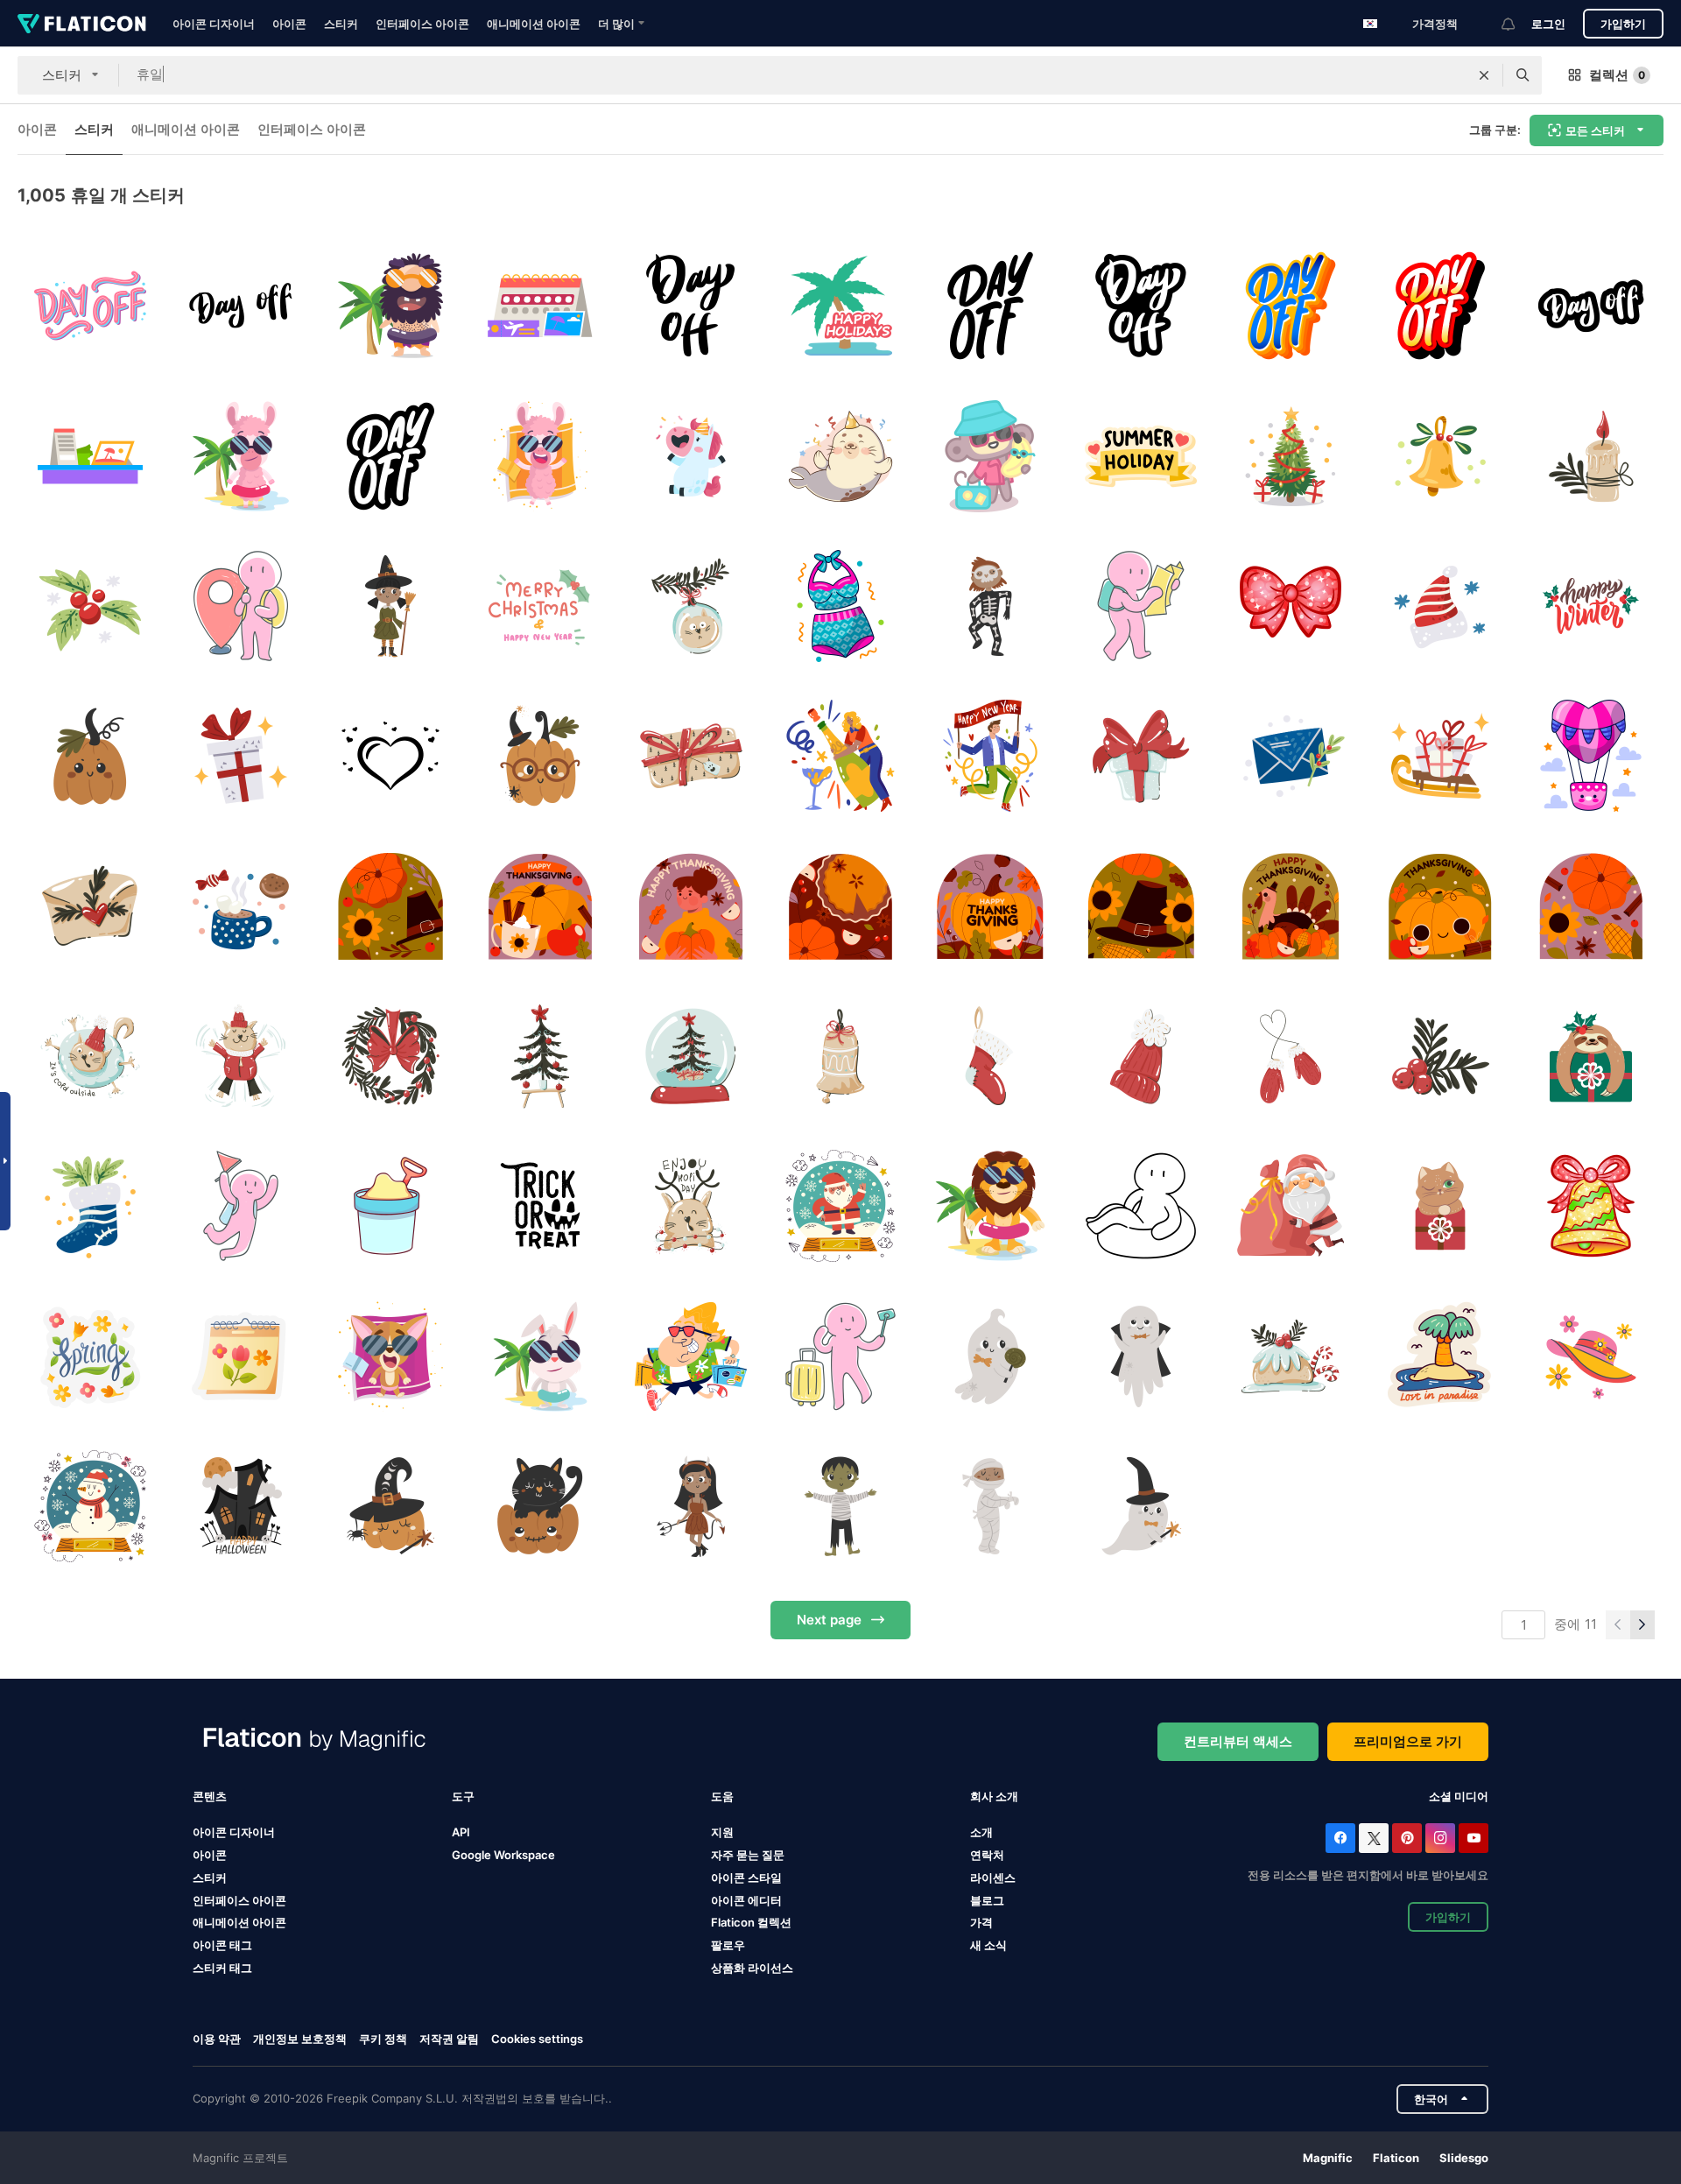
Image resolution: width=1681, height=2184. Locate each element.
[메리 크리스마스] (540, 606)
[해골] (990, 606)
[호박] (90, 756)
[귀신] (990, 1356)
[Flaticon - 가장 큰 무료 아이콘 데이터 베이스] (82, 24)
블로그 (987, 1900)
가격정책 (1435, 24)
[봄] (90, 1356)
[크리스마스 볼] (690, 606)
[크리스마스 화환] (390, 1056)
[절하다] (1291, 606)
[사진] (390, 756)
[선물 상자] (1440, 1206)
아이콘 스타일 (746, 1878)
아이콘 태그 (222, 1945)
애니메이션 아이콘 (534, 24)
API (461, 1832)
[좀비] (840, 1506)
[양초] (1591, 455)
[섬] (1440, 1356)
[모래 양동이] (390, 1206)
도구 (463, 1796)
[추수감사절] (390, 906)
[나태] (1591, 1056)
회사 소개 (994, 1796)
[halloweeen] (540, 1206)
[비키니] (840, 606)
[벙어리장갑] (1291, 1056)
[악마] (690, 1506)
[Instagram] (1440, 1838)
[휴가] (990, 1206)
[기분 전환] (390, 1356)
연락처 (987, 1855)
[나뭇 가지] (1440, 1056)
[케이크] (1291, 1356)
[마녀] (390, 606)
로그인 (1548, 24)
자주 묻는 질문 (748, 1855)
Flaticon (1396, 2158)
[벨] (1440, 455)
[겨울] (1591, 606)
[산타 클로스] (1291, 1206)
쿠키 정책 (383, 2039)
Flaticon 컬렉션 (751, 1922)
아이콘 (289, 24)
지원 (722, 1832)
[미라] (990, 1506)
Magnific (1328, 2158)
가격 (981, 1922)
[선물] (240, 756)
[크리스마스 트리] (1291, 455)
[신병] (990, 1056)
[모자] (1440, 606)
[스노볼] (840, 1206)
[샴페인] (840, 756)
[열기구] (1591, 756)
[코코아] (240, 906)
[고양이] (540, 1506)
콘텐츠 (210, 1796)
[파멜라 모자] (1591, 1356)
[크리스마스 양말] (90, 1206)
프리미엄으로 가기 (1408, 1741)
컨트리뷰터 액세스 (1238, 1741)
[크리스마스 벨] (840, 1056)
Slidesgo (1464, 2158)
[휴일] (90, 306)
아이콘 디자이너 (214, 24)
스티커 (341, 24)
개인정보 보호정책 (300, 2039)
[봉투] (90, 906)
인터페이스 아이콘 (422, 24)
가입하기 (1623, 24)
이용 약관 (217, 2039)
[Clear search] (1484, 75)
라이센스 (993, 1878)
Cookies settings (537, 2039)
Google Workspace (503, 1855)
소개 (981, 1832)
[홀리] (90, 606)
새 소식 (988, 1945)
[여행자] (240, 606)
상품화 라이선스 (752, 1968)
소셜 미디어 (1459, 1796)
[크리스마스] (540, 1056)
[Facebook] (1340, 1838)
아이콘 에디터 (746, 1900)
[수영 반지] (1141, 1206)
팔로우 (728, 1945)
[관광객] (1141, 606)
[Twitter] (1374, 1838)
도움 (722, 1796)
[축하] (690, 1206)
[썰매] (1440, 756)
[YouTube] (1474, 1838)
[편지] (1291, 756)
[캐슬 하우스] (240, 1506)
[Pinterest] (1407, 1838)
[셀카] (840, 1356)
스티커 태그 (222, 1968)
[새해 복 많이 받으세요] (990, 756)
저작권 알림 (449, 2039)
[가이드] (240, 1206)
